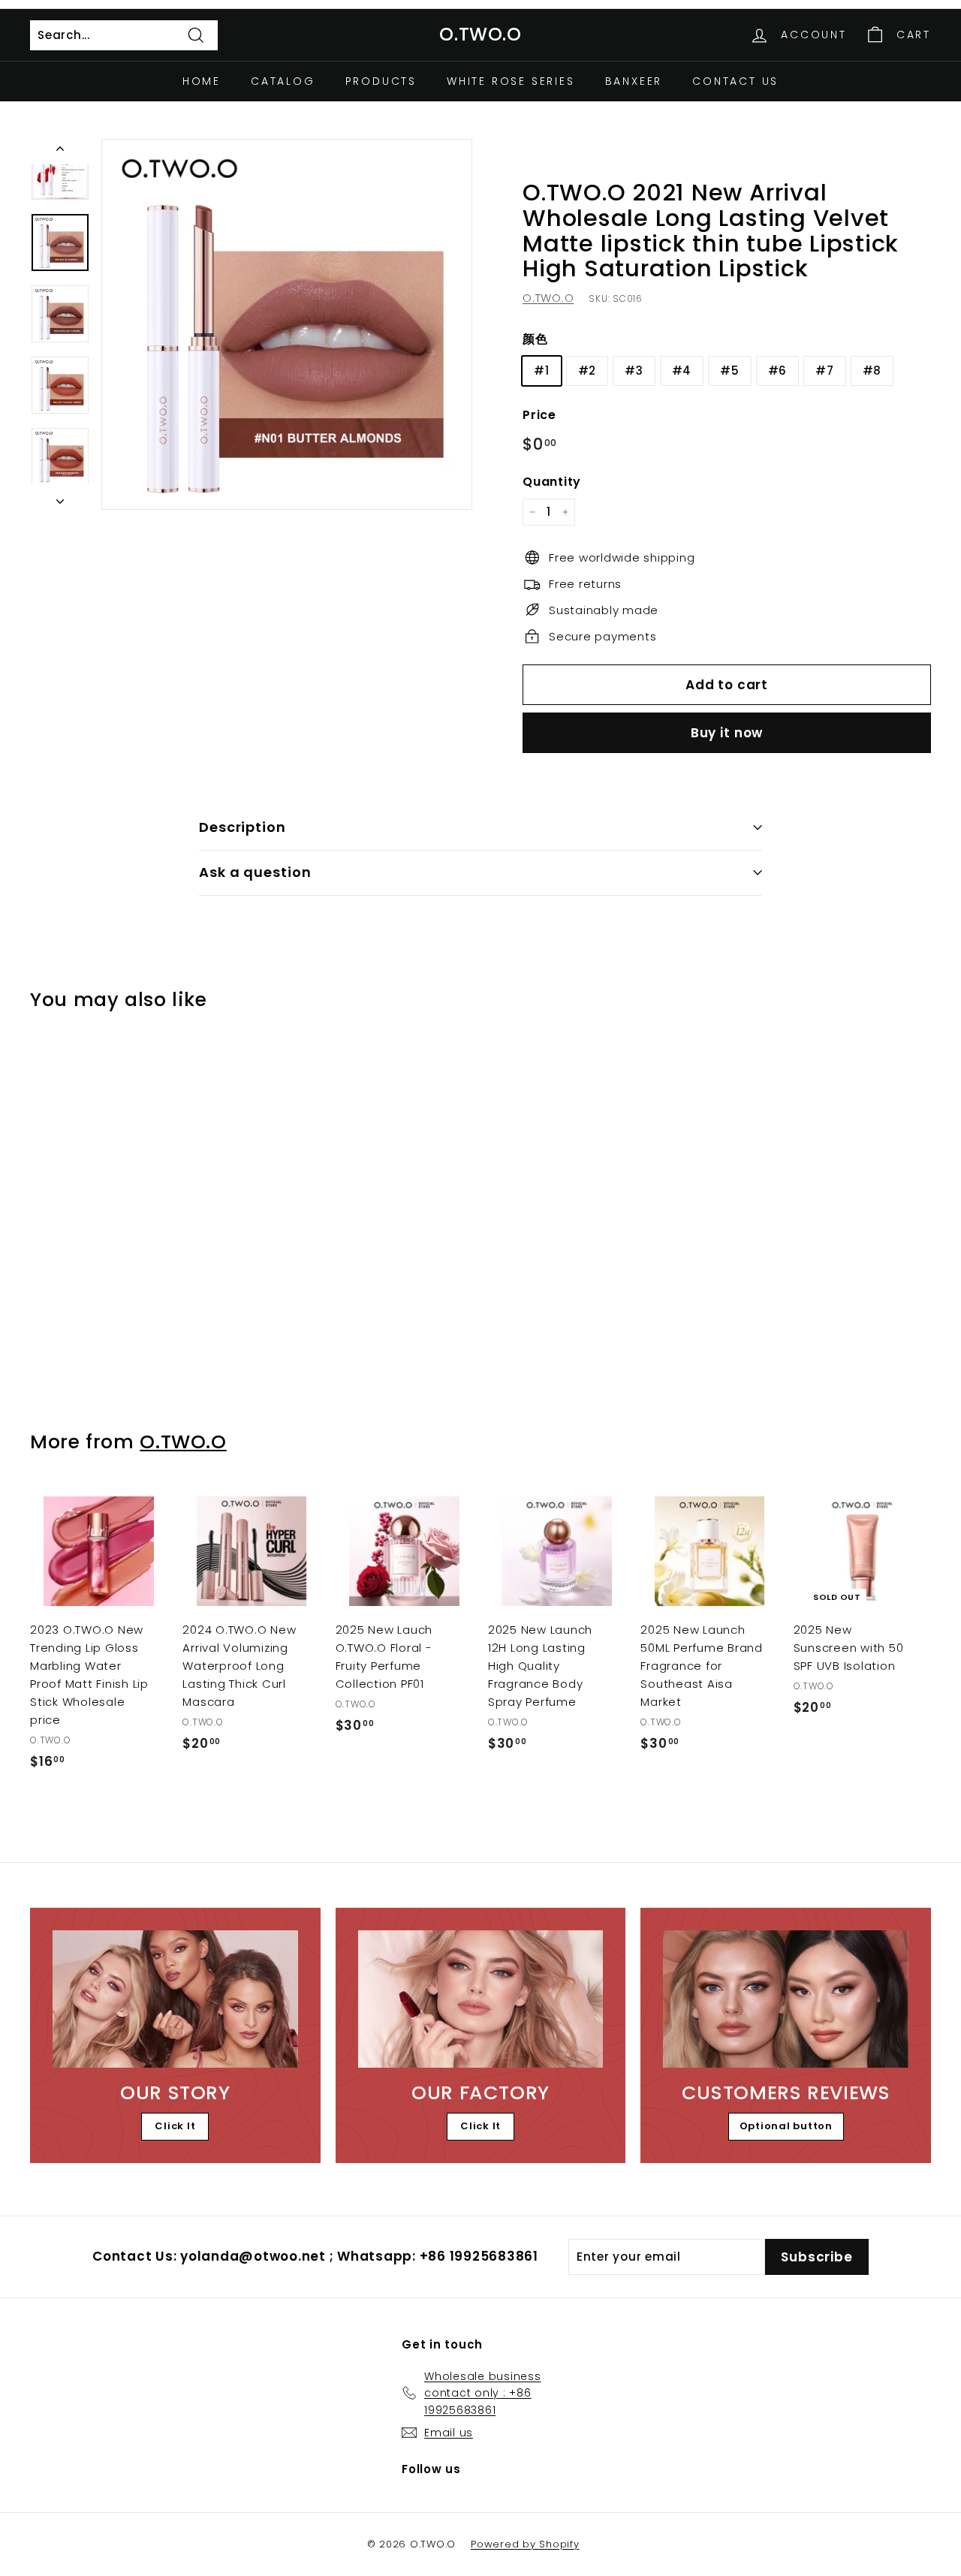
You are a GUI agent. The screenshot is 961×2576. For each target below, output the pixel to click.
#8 (872, 370)
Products (381, 81)
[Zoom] (287, 324)
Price (539, 414)
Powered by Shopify (525, 2544)
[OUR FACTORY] (481, 1999)
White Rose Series (511, 81)
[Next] (60, 497)
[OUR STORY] (175, 1999)
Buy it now (727, 733)
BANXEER (634, 81)
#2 (587, 370)
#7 (825, 370)
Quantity (552, 481)
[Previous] (60, 152)
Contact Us (735, 81)
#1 (542, 370)
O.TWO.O (480, 34)
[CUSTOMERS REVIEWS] (786, 1999)
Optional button (786, 2126)
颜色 (535, 339)
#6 (778, 370)
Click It (175, 2126)
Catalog (283, 81)
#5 (730, 370)
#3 (634, 370)
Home (202, 81)
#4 (682, 370)
